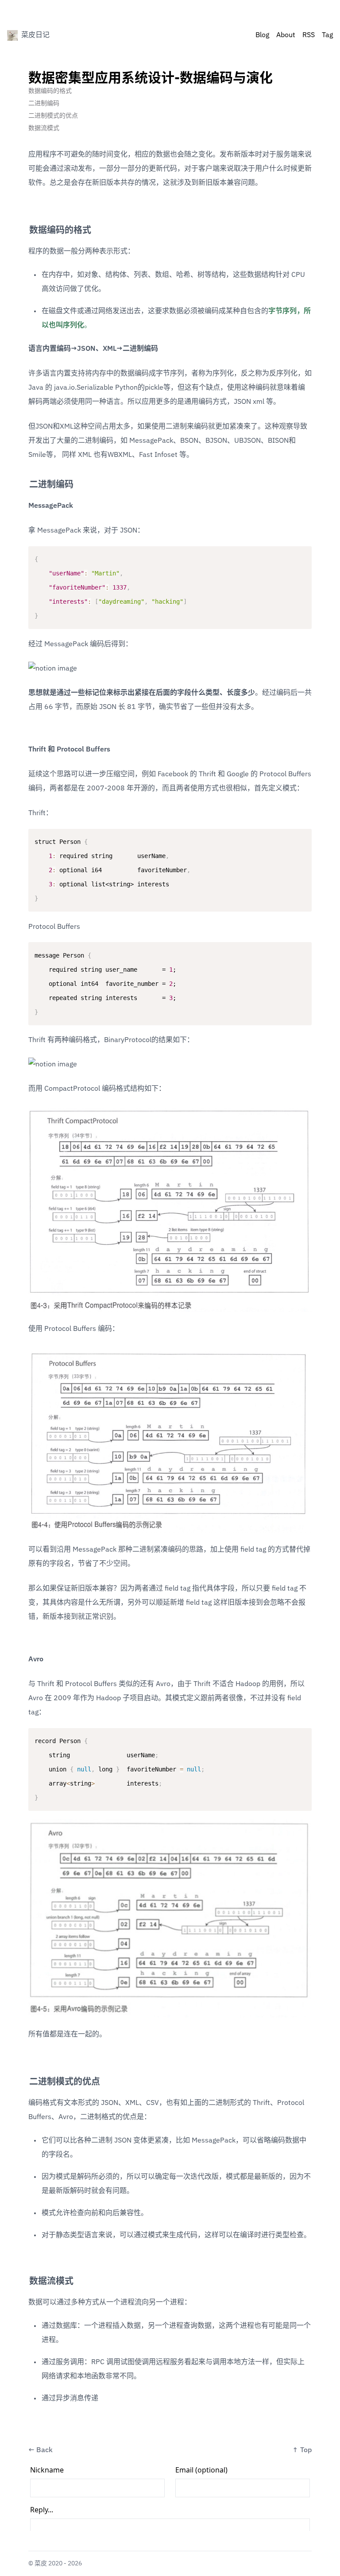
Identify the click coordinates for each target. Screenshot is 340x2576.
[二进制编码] (25, 481)
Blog (262, 35)
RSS (309, 35)
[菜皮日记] (12, 35)
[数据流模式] (25, 2278)
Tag (327, 35)
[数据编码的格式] (25, 227)
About (286, 35)
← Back (41, 2450)
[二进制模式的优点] (25, 2078)
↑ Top (302, 2450)
